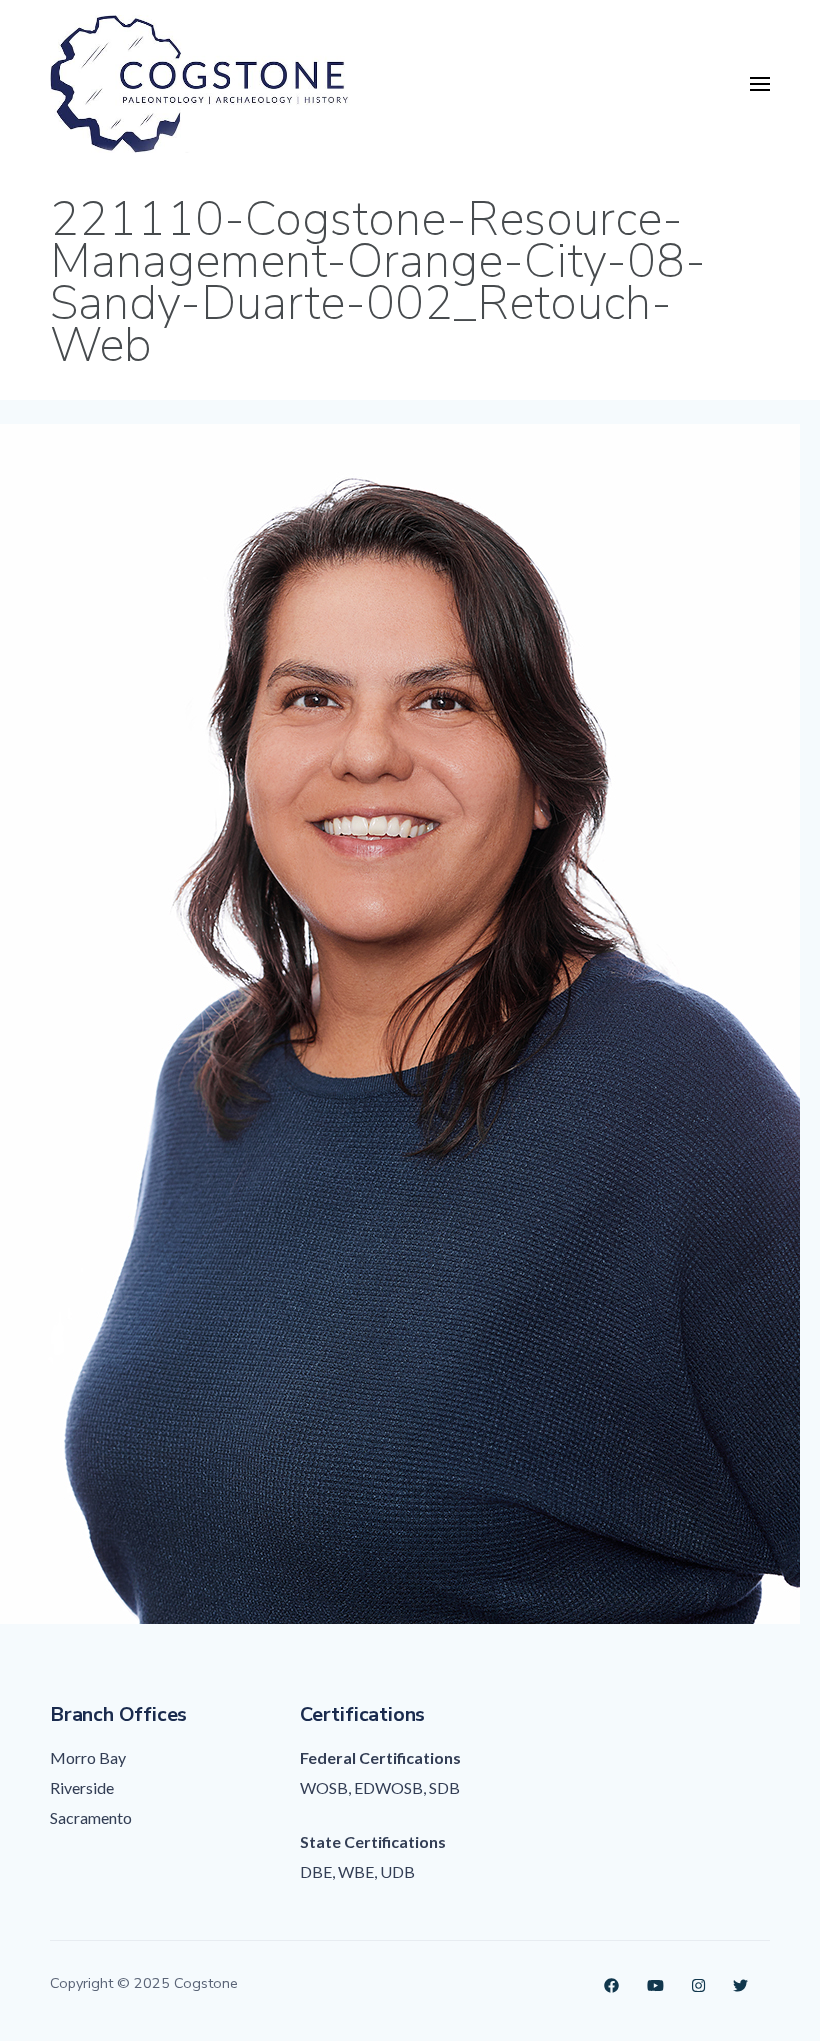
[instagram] (698, 1983)
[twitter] (740, 1983)
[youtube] (655, 1983)
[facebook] (611, 1983)
